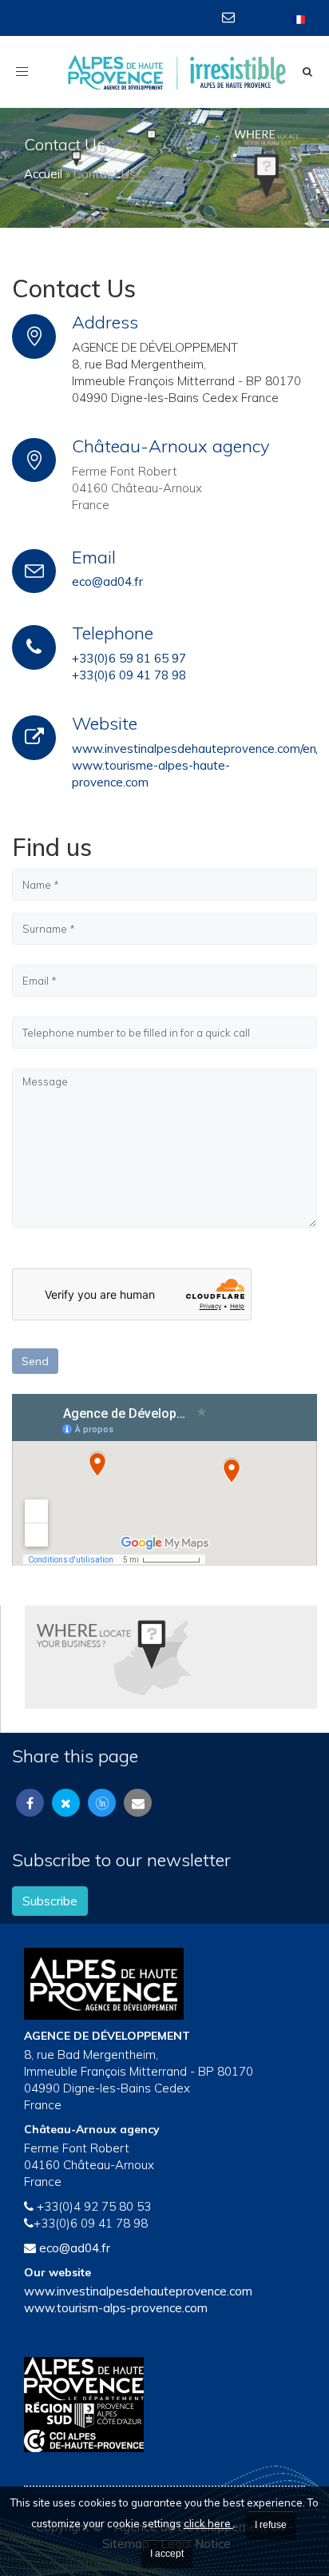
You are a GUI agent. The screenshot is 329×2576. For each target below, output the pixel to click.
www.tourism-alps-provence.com (116, 2308)
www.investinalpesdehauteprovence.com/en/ (196, 749)
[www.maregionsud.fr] (164, 2415)
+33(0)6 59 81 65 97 (129, 658)
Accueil (43, 174)
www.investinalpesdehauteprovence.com (138, 2291)
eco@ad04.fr (107, 581)
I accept (167, 2554)
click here (208, 2523)
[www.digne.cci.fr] (164, 2441)
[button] (230, 17)
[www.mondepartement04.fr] (164, 2379)
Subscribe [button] (50, 1901)
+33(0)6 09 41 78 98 (129, 675)
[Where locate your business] (114, 1656)
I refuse (271, 2525)
